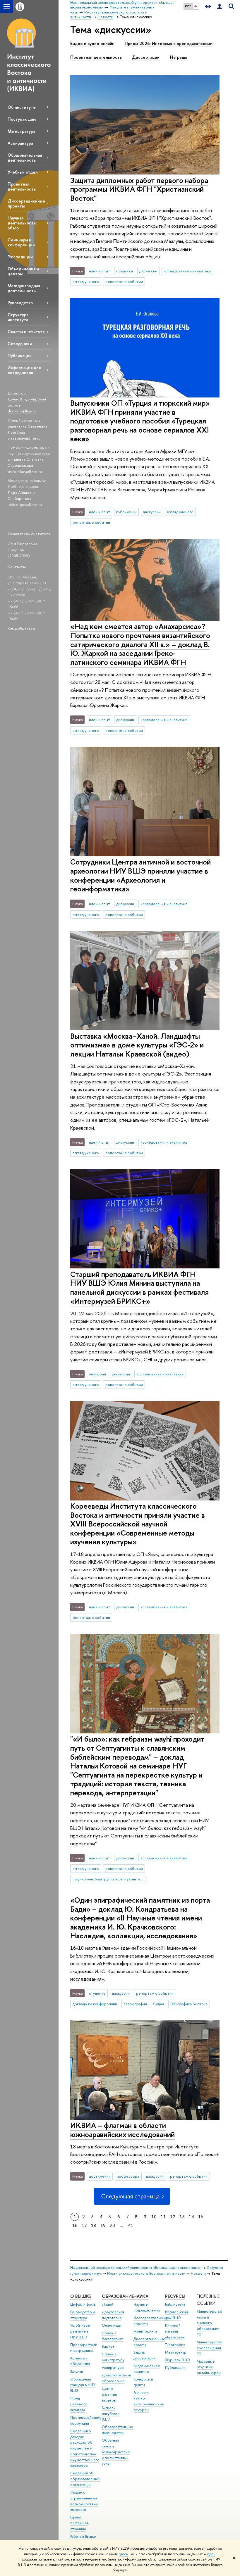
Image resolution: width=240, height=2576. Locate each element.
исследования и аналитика (187, 271)
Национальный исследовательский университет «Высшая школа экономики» (136, 2268)
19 (103, 2225)
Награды (178, 57)
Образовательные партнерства (118, 2430)
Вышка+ (108, 2346)
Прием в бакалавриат (112, 2336)
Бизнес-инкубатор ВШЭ (111, 2414)
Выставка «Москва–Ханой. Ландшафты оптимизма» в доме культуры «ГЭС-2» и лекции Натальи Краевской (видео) (137, 1045)
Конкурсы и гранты (143, 2382)
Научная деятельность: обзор (22, 223)
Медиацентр (176, 2352)
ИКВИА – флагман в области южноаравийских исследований (122, 2130)
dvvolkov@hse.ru (22, 411)
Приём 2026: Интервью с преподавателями (169, 44)
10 (154, 2217)
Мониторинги (145, 2331)
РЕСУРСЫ (175, 2296)
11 (163, 2217)
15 (201, 2217)
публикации (126, 512)
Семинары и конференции (21, 242)
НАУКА (141, 2296)
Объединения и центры (23, 271)
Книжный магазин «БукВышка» (175, 2331)
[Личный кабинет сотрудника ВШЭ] (220, 7)
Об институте (22, 107)
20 (112, 2225)
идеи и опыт (100, 271)
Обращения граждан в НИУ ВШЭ (83, 2385)
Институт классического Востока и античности (146, 2273)
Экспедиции (20, 257)
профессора (128, 2176)
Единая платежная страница (79, 2523)
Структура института (18, 317)
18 (94, 2225)
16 (75, 2225)
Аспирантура (20, 143)
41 (131, 2225)
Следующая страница (130, 2196)
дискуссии (148, 271)
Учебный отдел (23, 172)
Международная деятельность (24, 288)
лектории (97, 1374)
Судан (158, 2004)
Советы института (26, 332)
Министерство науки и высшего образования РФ (209, 2323)
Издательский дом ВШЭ (176, 2315)
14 (191, 2217)
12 (173, 2217)
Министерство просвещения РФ (209, 2348)
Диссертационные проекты (26, 203)
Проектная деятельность (22, 186)
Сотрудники (20, 344)
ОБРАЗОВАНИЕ (118, 2296)
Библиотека (175, 2304)
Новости (198, 2273)
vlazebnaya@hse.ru (24, 438)
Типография (175, 2345)
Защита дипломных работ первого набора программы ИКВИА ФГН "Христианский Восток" (139, 189)
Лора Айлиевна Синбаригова (22, 496)
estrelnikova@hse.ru (25, 471)
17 (84, 2225)
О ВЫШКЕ (81, 2296)
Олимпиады (112, 2325)
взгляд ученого (86, 281)
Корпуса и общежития (80, 2361)
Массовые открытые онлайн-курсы (209, 2367)
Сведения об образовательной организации (85, 2479)
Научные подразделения (147, 2307)
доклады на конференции (95, 2004)
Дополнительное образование (117, 2378)
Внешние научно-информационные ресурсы (149, 2401)
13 (182, 2217)
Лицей (108, 2304)
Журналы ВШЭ (178, 2360)
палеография (135, 2004)
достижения (100, 2176)
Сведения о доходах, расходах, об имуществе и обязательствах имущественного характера (85, 2448)
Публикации (20, 356)
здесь (123, 2554)
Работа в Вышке (83, 2536)
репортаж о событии (124, 281)
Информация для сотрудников (24, 370)
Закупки (77, 2372)
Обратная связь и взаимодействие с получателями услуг (116, 2452)
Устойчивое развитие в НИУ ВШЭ (80, 2331)
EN (196, 6)
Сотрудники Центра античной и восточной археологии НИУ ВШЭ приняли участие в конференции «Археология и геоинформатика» (140, 875)
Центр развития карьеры (109, 2394)
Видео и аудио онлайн (92, 44)
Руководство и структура (83, 2315)
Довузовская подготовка (113, 2315)
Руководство (20, 303)
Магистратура (21, 131)
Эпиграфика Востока (189, 2004)
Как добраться (21, 628)
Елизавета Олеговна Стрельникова (26, 462)
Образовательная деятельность (25, 158)
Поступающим (22, 119)
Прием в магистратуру (113, 2357)
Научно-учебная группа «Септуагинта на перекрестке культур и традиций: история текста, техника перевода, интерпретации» (109, 1879)
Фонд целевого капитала (79, 2404)
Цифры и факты (83, 2304)
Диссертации (146, 57)
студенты (125, 271)
